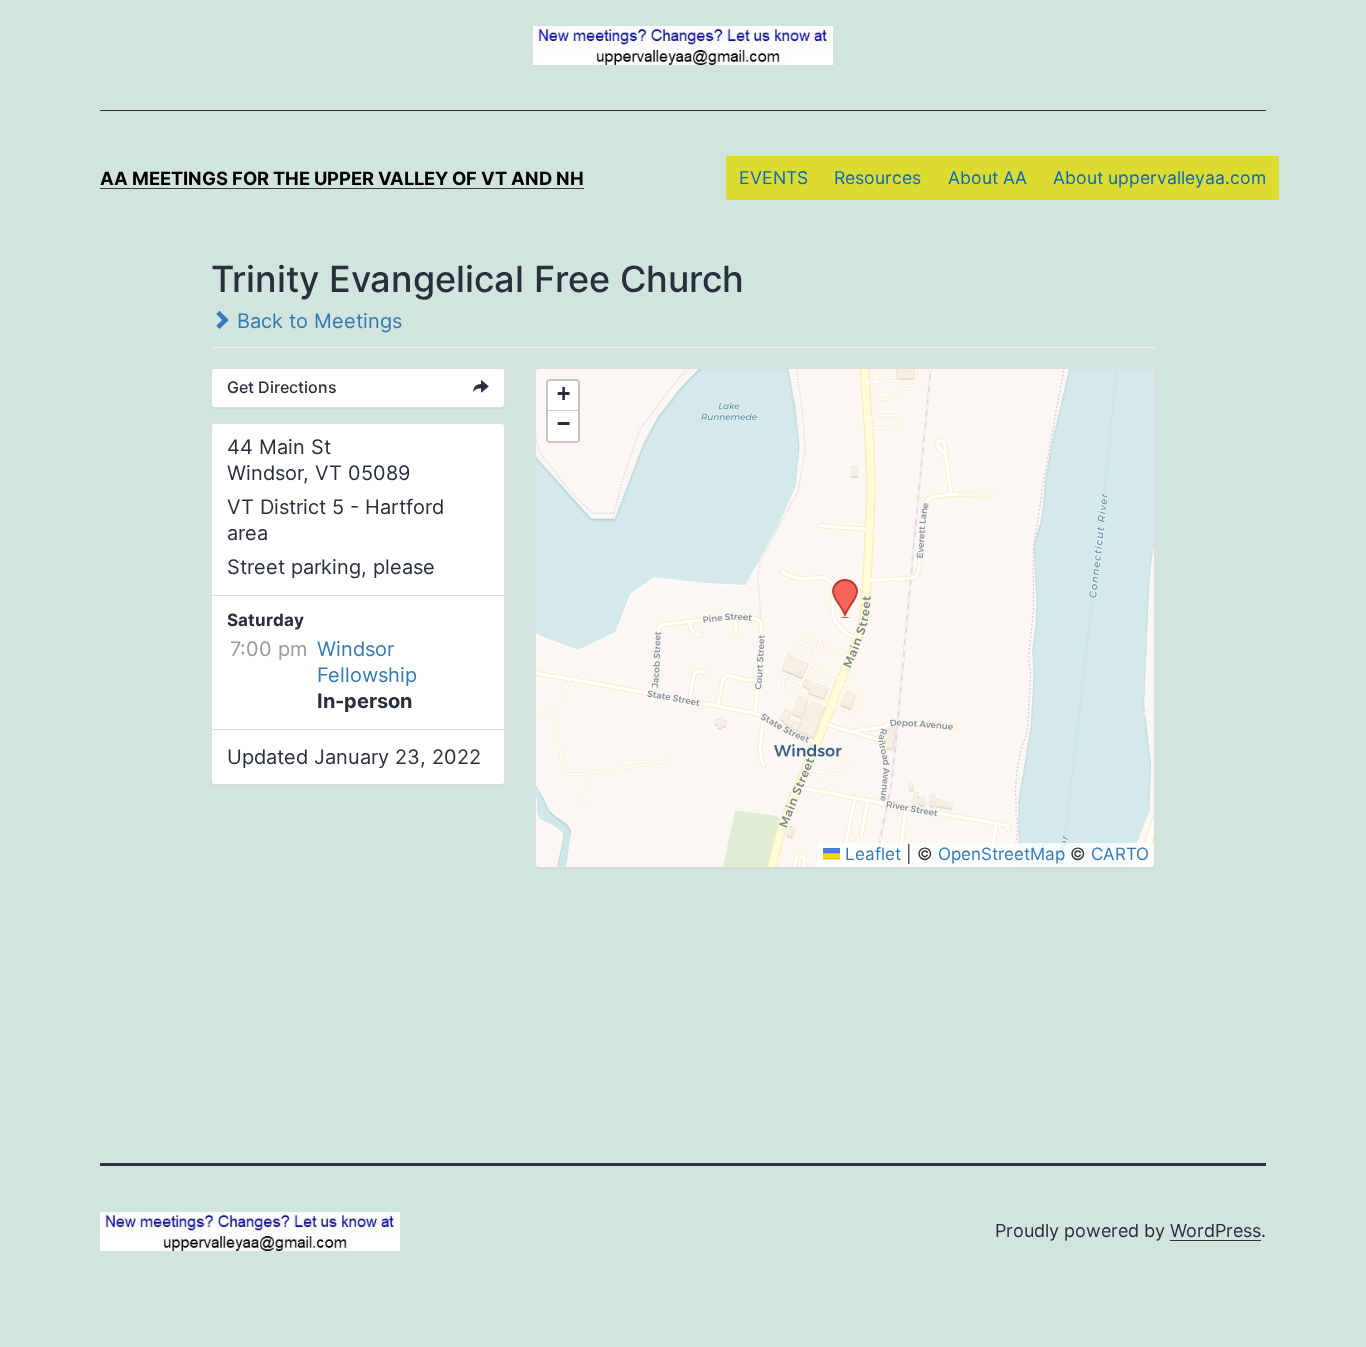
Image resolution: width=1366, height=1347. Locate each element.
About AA (987, 177)
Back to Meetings (316, 321)
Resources (877, 177)
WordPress (1215, 1230)
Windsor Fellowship (367, 662)
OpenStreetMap (1001, 854)
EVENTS (773, 177)
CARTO (1120, 854)
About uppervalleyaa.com (1159, 177)
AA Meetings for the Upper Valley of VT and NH (342, 178)
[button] (838, 585)
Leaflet (870, 854)
